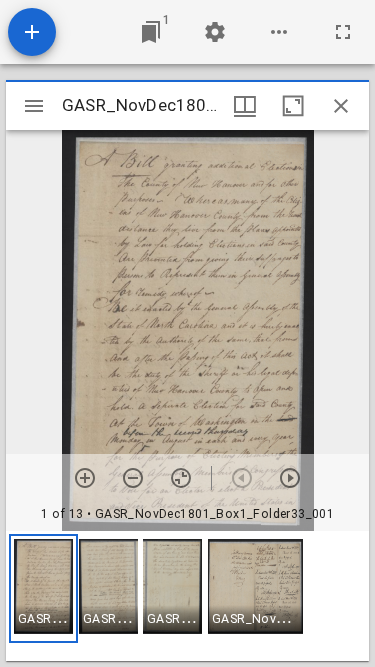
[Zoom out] (133, 478)
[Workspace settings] (215, 32)
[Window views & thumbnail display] (245, 106)
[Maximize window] (293, 106)
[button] (43, 588)
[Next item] (290, 478)
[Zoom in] (85, 478)
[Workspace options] (279, 32)
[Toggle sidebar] (34, 106)
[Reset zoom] (181, 478)
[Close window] (341, 106)
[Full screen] (343, 32)
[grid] (187, 596)
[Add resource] (32, 32)
